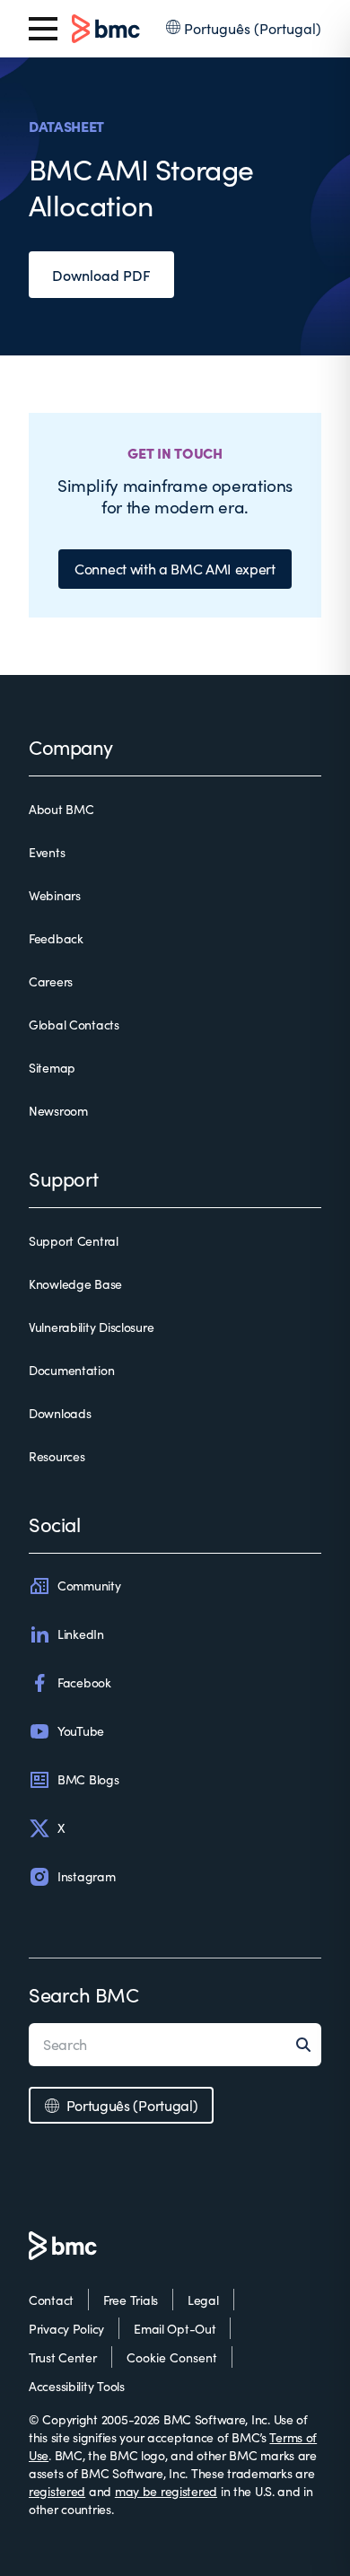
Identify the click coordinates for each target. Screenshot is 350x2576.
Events (47, 852)
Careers (51, 981)
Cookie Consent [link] (172, 2357)
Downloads (60, 1413)
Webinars (55, 895)
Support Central (74, 1241)
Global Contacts (74, 1025)
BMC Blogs (88, 1779)
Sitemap (52, 1068)
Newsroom (58, 1111)
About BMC (61, 809)
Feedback (56, 938)
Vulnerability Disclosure (91, 1327)
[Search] (309, 2045)
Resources (57, 1456)
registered (57, 2491)
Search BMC (84, 1994)
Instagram (86, 1876)
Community (89, 1586)
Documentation (71, 1370)
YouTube (81, 1731)
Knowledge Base (75, 1284)
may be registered (166, 2491)
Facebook (84, 1682)
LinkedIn (81, 1634)
